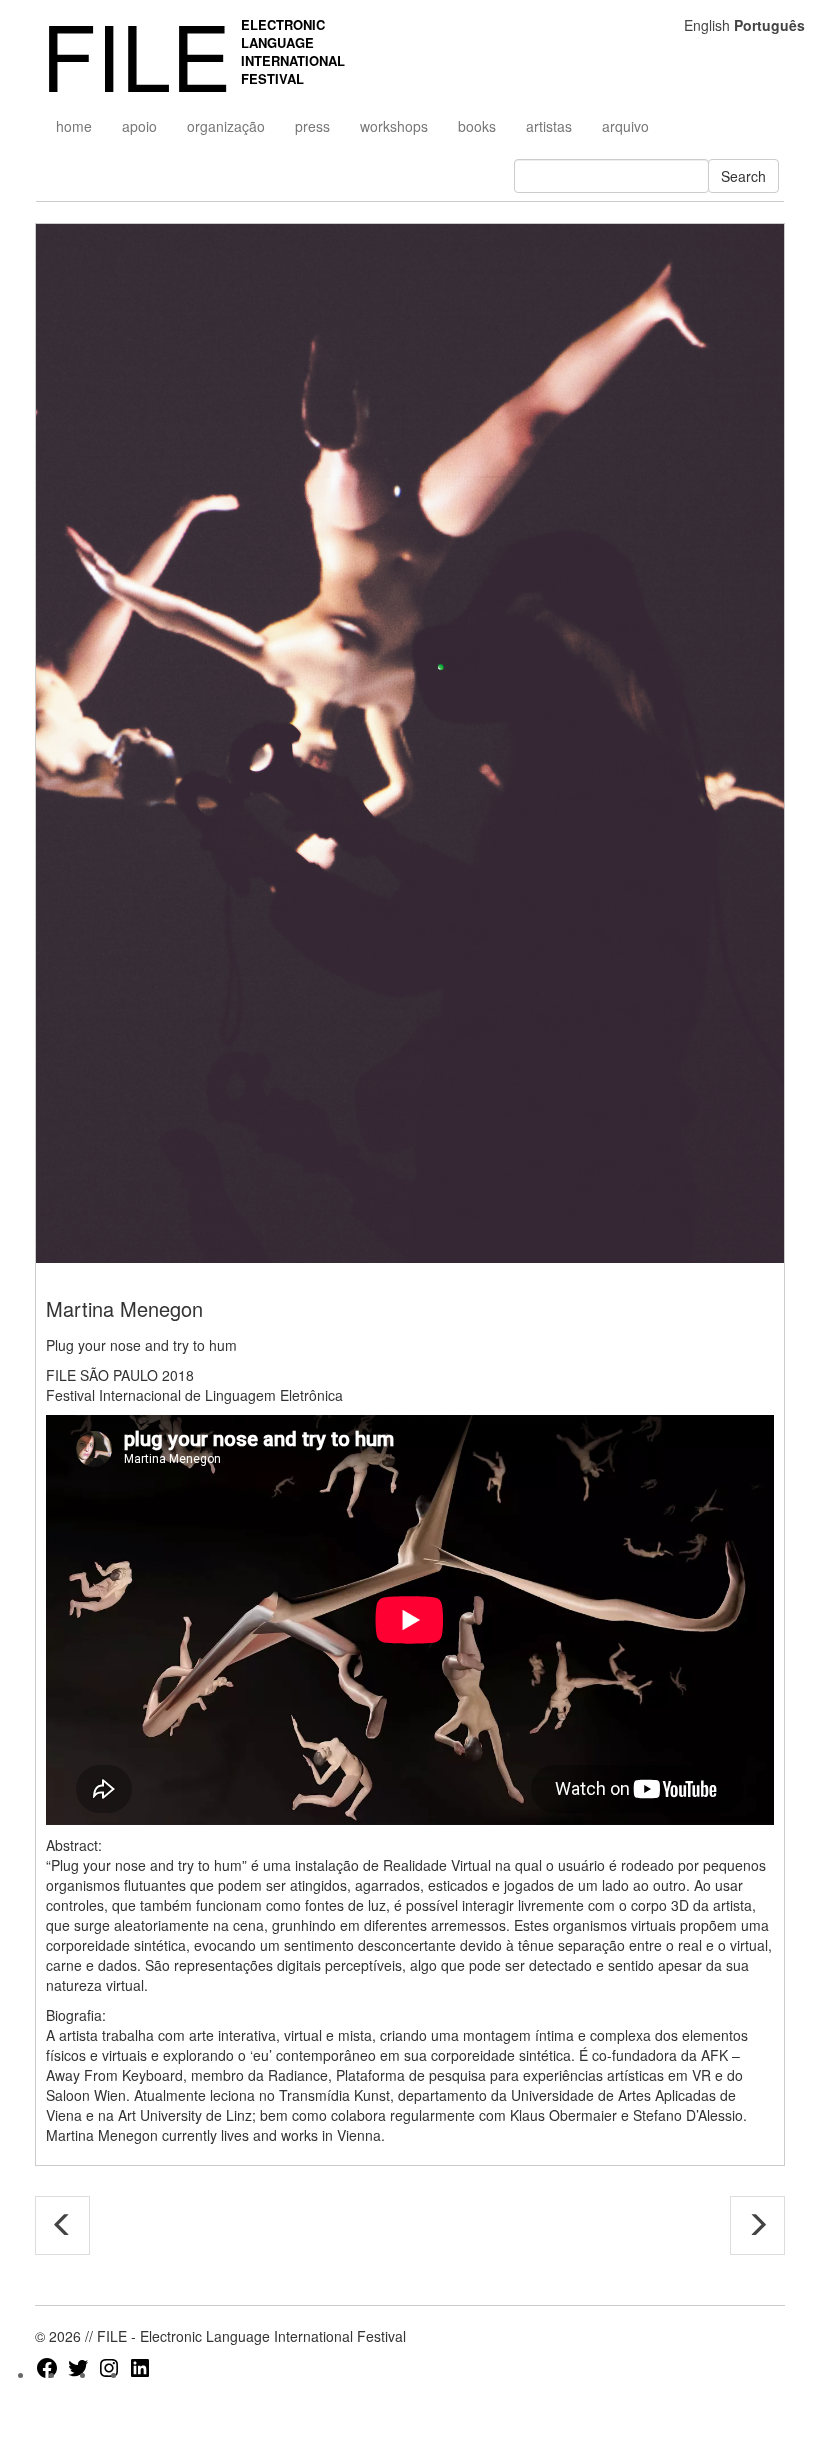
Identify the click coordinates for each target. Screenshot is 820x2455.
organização (226, 126)
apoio (139, 126)
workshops (394, 126)
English (707, 25)
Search (743, 176)
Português (769, 25)
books (477, 126)
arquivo (625, 126)
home (74, 126)
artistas (549, 126)
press (312, 126)
